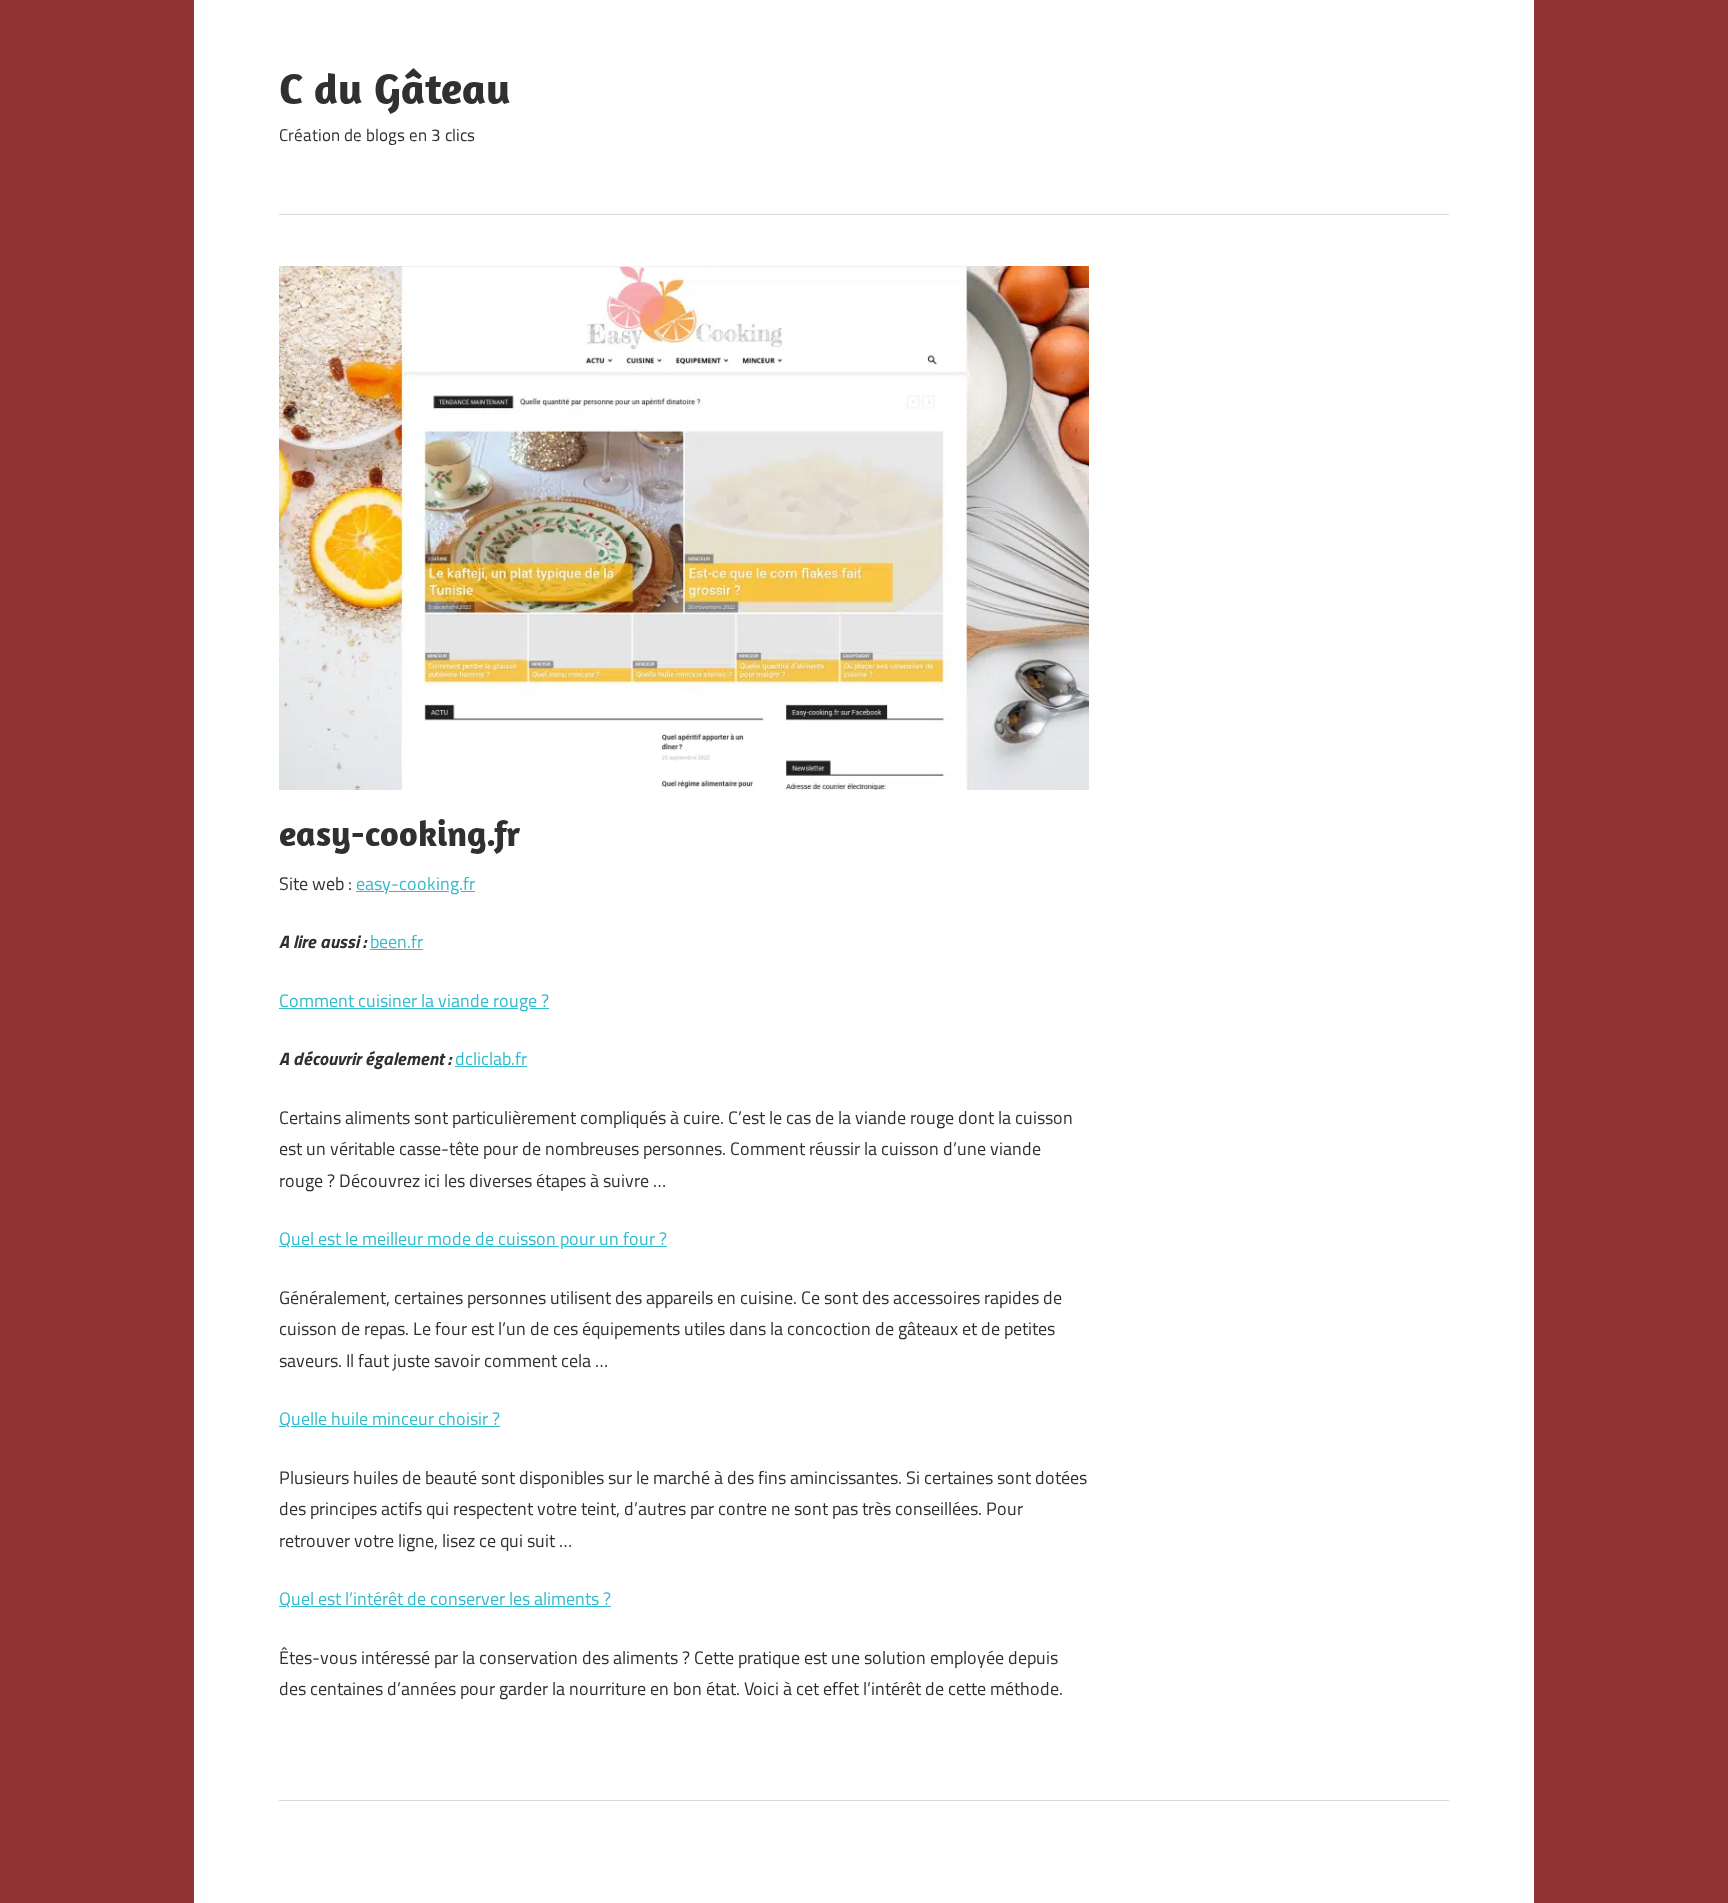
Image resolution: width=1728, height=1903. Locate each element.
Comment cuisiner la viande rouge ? (414, 1000)
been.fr (396, 941)
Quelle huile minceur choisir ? (389, 1418)
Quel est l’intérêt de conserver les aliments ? (445, 1598)
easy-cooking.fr (415, 883)
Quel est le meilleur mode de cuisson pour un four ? (473, 1238)
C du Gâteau (395, 88)
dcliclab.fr (491, 1058)
